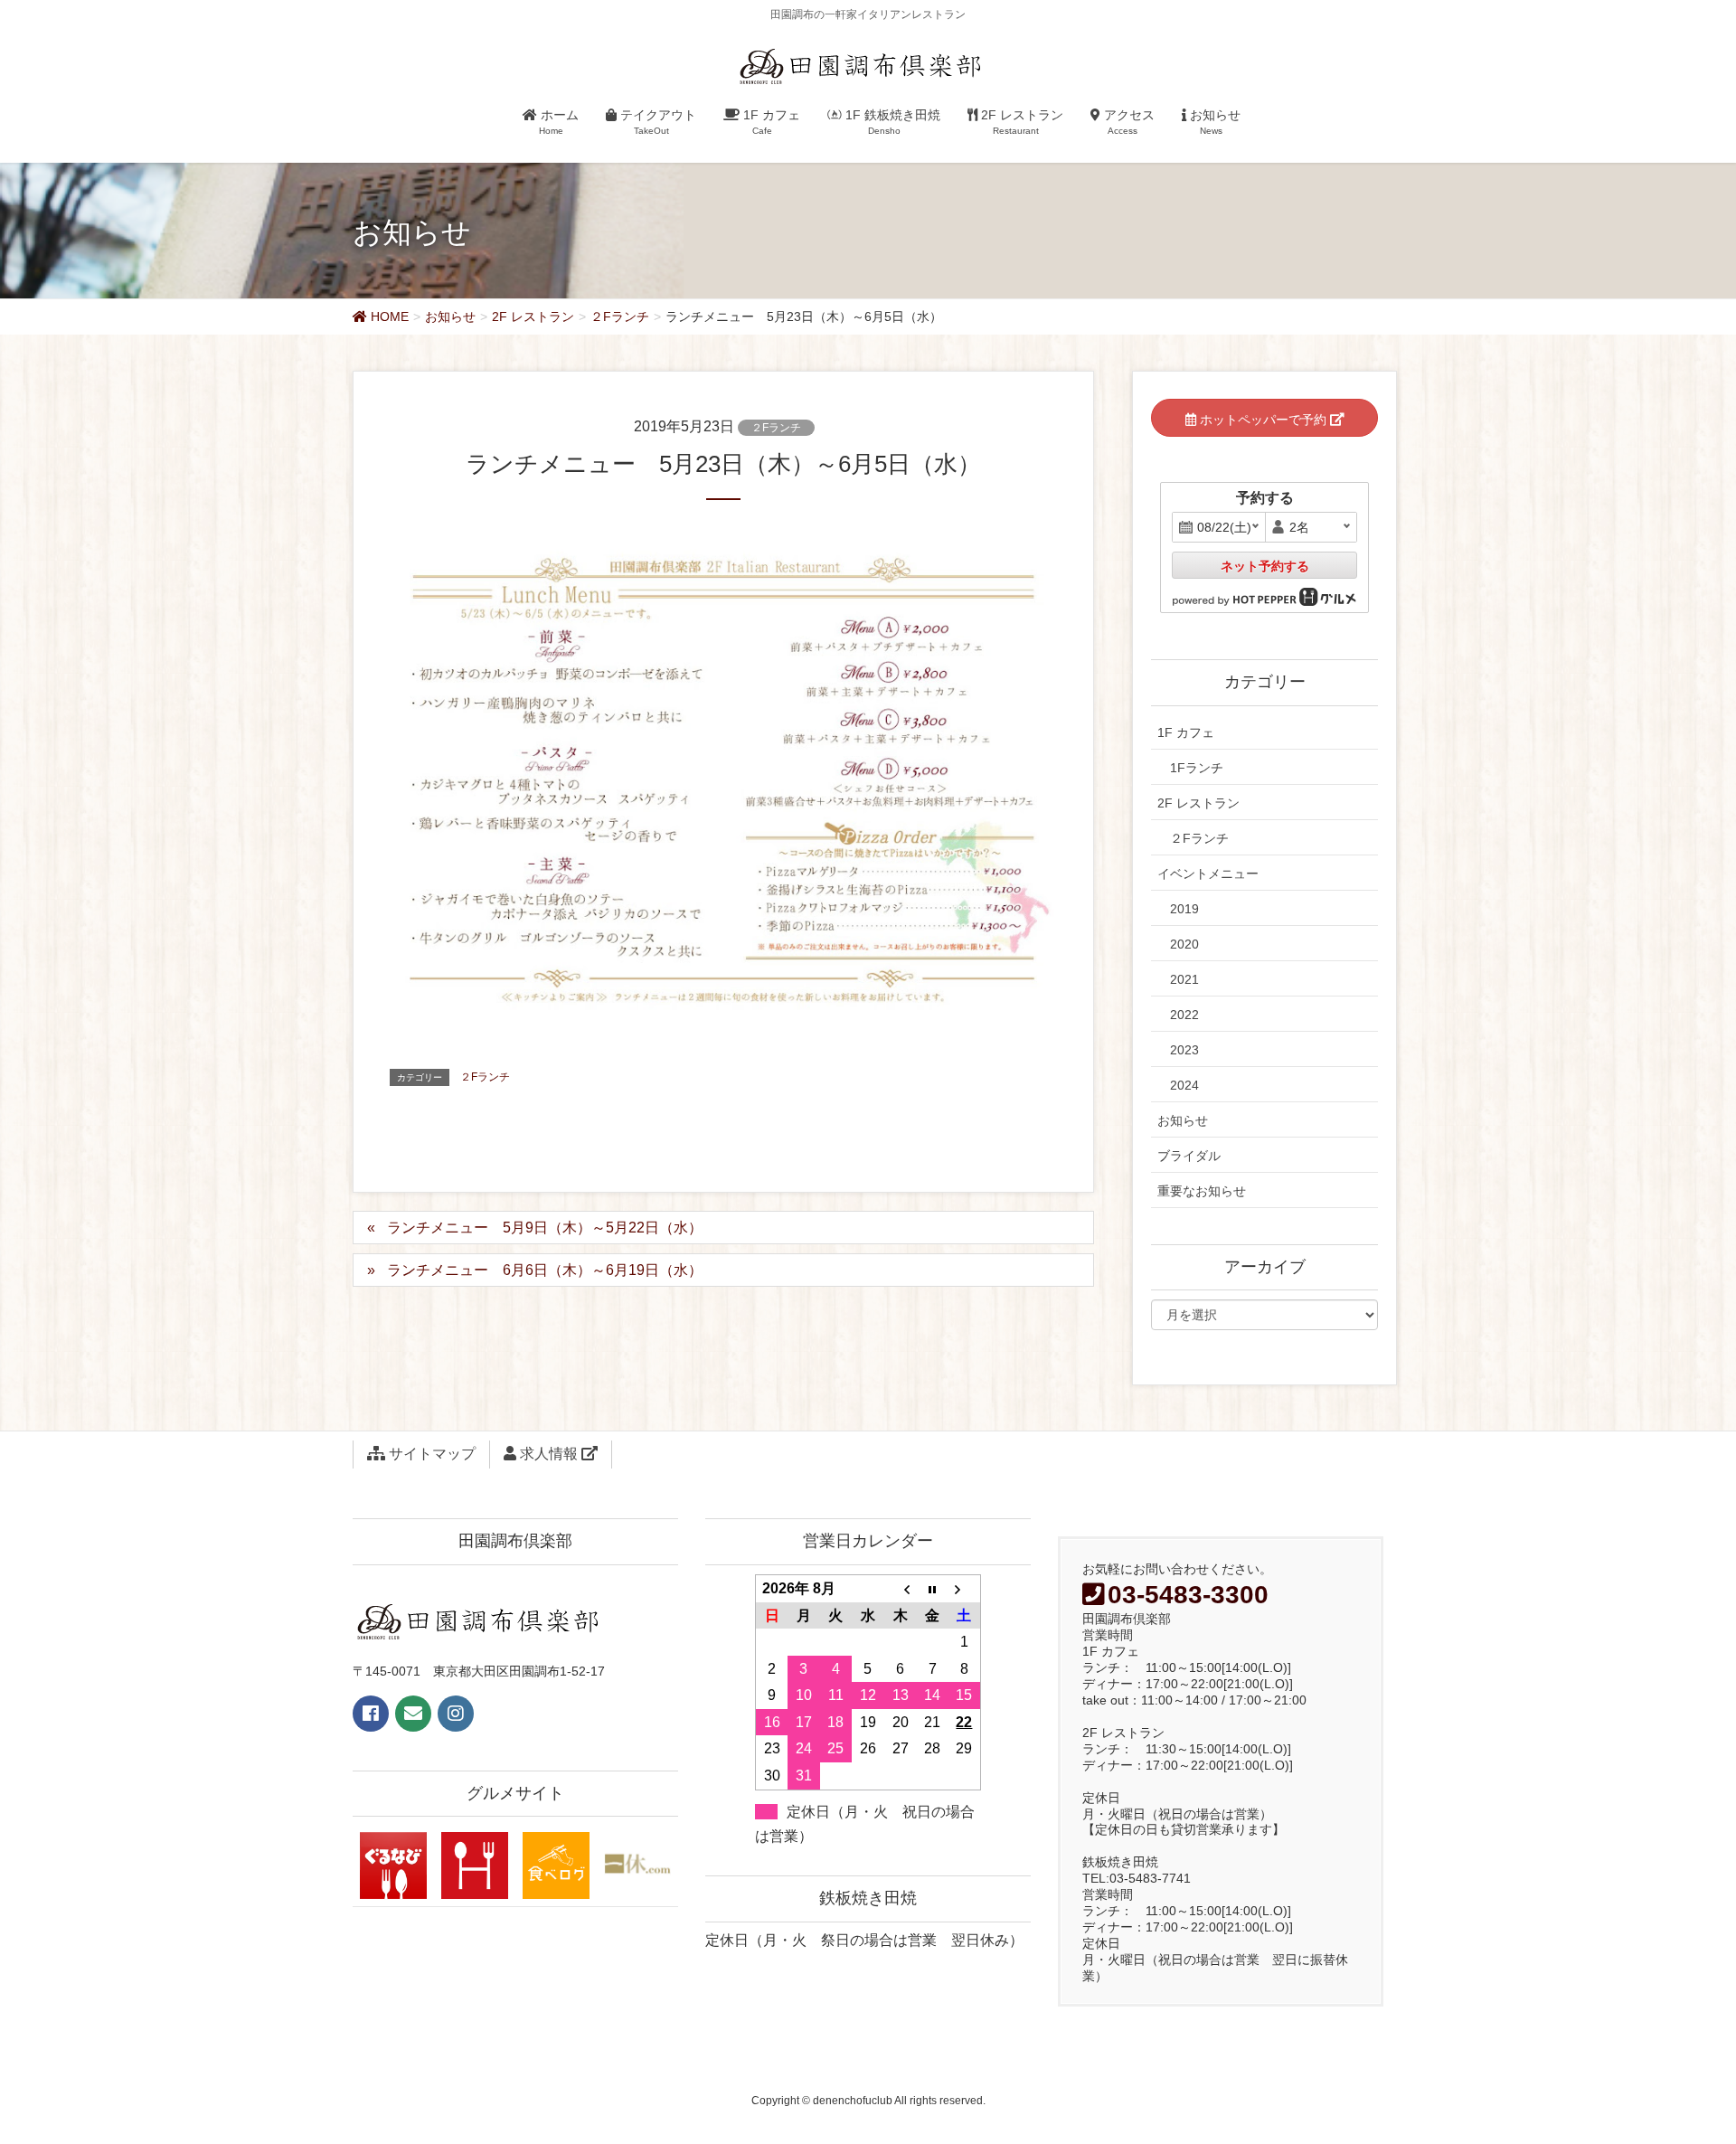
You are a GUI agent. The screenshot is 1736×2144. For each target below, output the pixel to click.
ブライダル (1189, 1156)
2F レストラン (1198, 803)
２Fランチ (776, 428)
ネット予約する (1265, 566)
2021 (1184, 979)
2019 (1184, 909)
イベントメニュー (1208, 874)
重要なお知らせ (1202, 1191)
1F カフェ (1186, 732)
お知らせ (1183, 1120)
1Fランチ (1197, 768)
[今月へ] (932, 1588)
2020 (1184, 944)
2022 (1184, 1015)
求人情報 (549, 1454)
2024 (1184, 1085)
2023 (1184, 1050)
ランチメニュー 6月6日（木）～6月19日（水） (545, 1270)
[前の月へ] (901, 1588)
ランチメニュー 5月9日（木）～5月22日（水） (545, 1228)
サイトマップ (430, 1454)
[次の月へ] (965, 1588)
